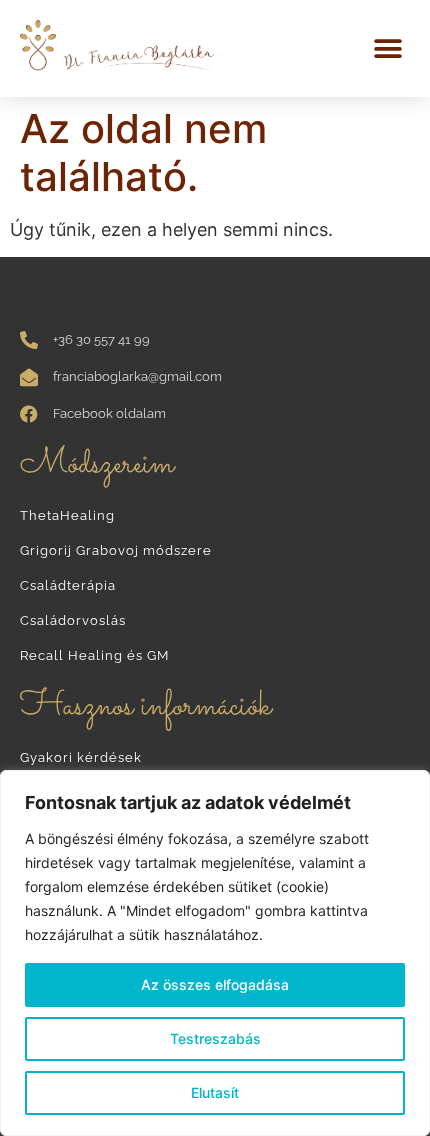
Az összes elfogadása (215, 984)
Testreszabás (215, 1038)
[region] (215, 953)
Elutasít (215, 1092)
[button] (387, 48)
